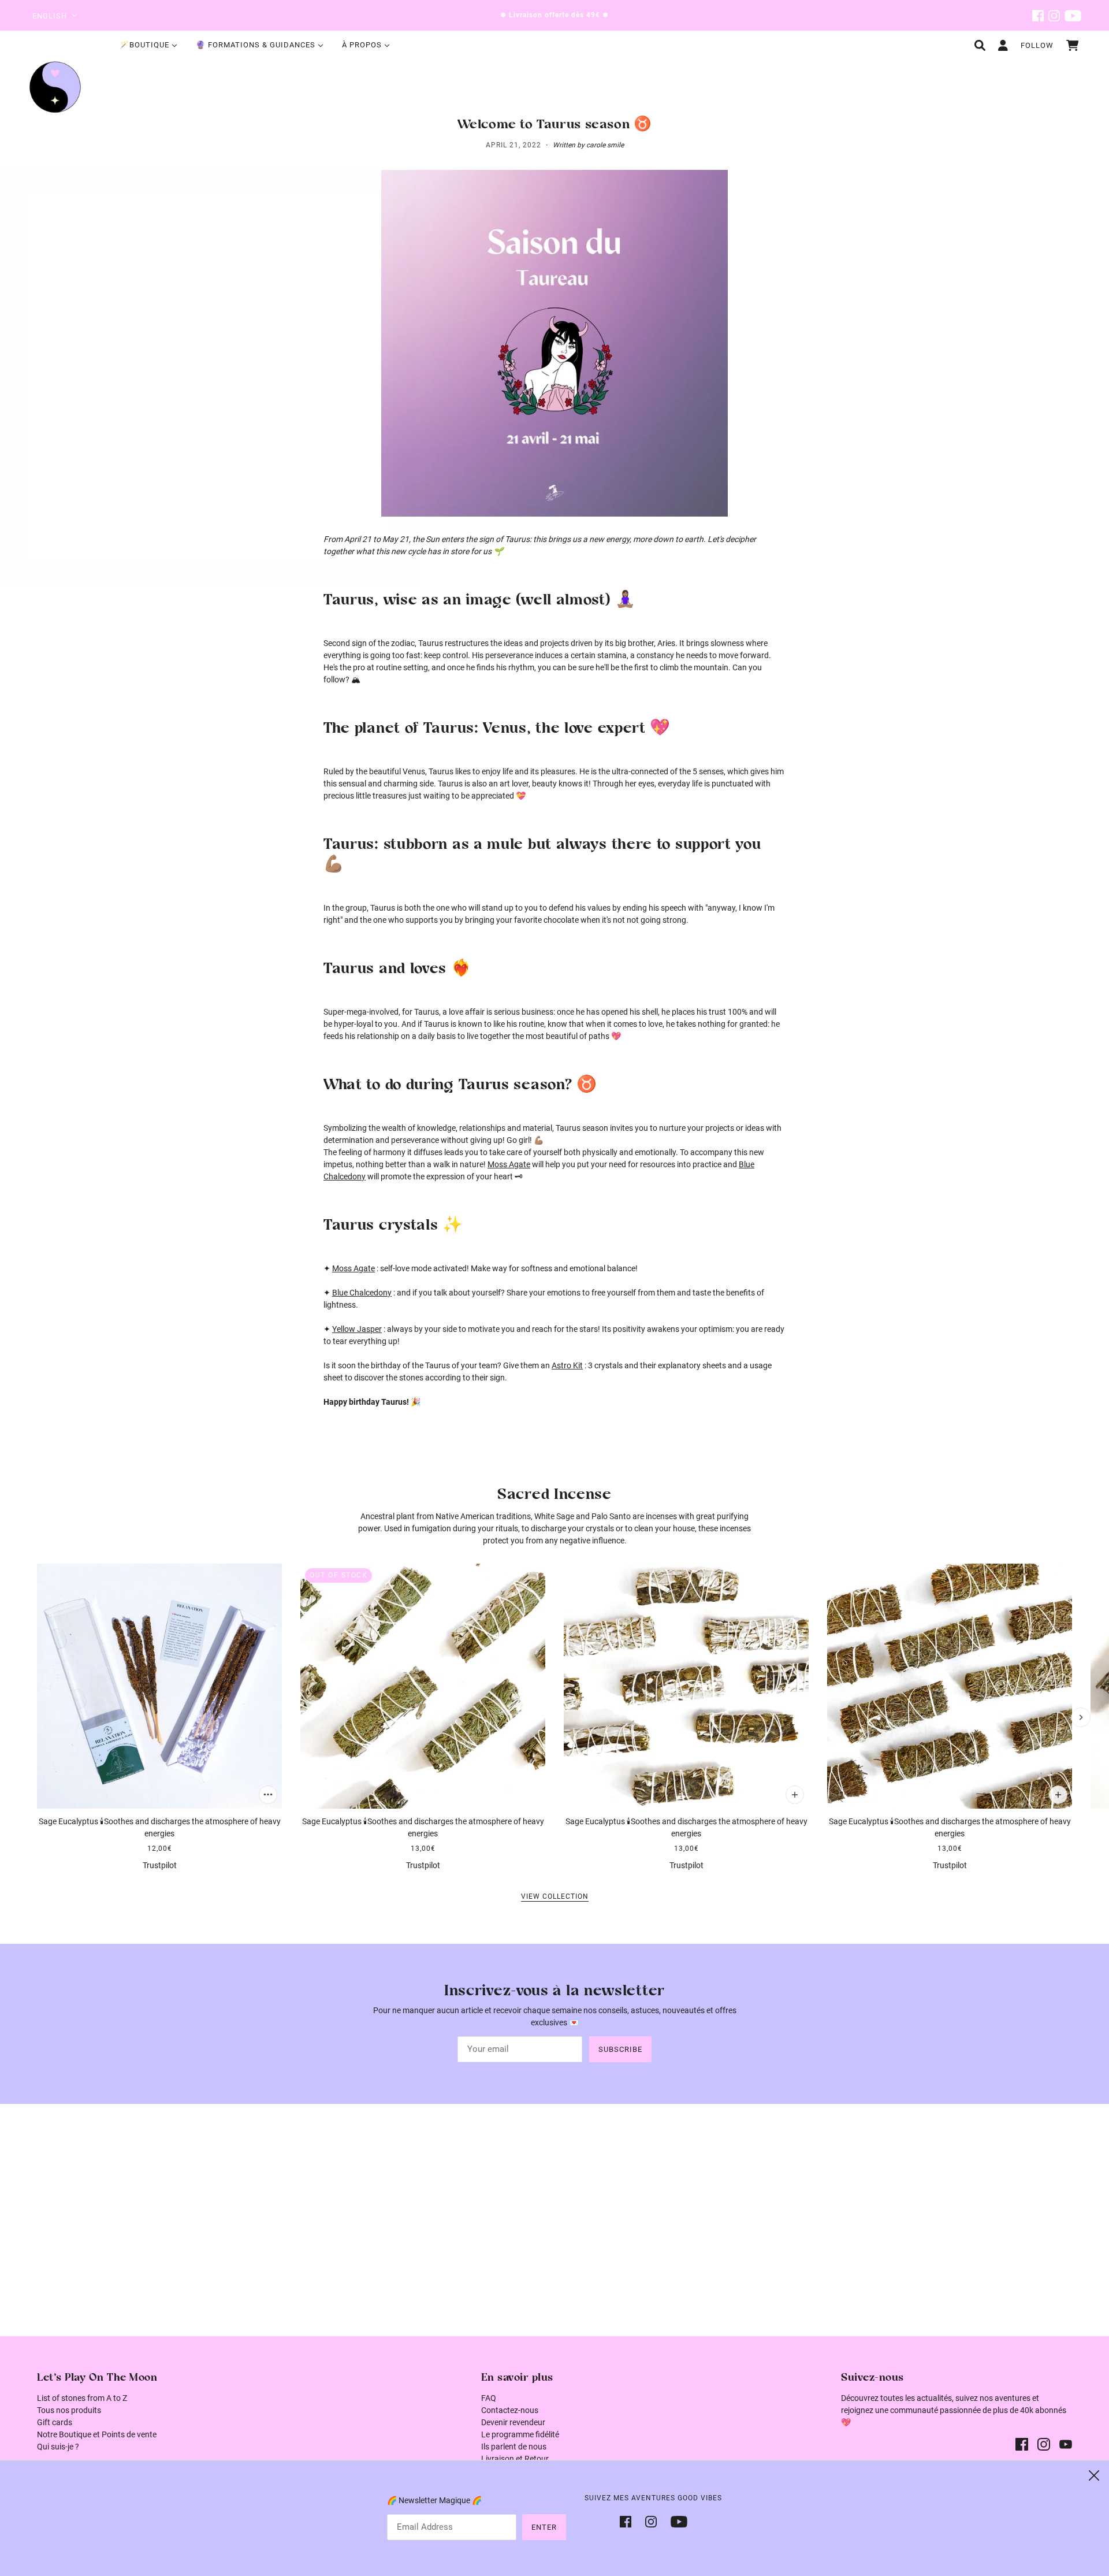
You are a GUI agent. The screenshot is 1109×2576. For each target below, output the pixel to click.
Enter (544, 2527)
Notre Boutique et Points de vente (97, 2434)
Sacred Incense (554, 1495)
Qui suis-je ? (58, 2447)
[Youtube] (676, 2521)
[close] (1094, 2475)
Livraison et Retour (515, 2459)
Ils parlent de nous (514, 2447)
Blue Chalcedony (362, 1293)
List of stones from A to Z (82, 2398)
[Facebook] (629, 2521)
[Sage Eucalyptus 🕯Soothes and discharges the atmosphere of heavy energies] (159, 1686)
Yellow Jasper (357, 1329)
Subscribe (620, 2049)
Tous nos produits (69, 2410)
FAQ (489, 2398)
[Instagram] (651, 2521)
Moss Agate (509, 1164)
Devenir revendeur (513, 2422)
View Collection (555, 1897)
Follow (1037, 45)
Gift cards (55, 2422)
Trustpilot (160, 1865)
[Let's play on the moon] (55, 87)
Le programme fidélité (520, 2434)
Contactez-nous (510, 2410)
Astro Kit (567, 1365)
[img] (1038, 15)
